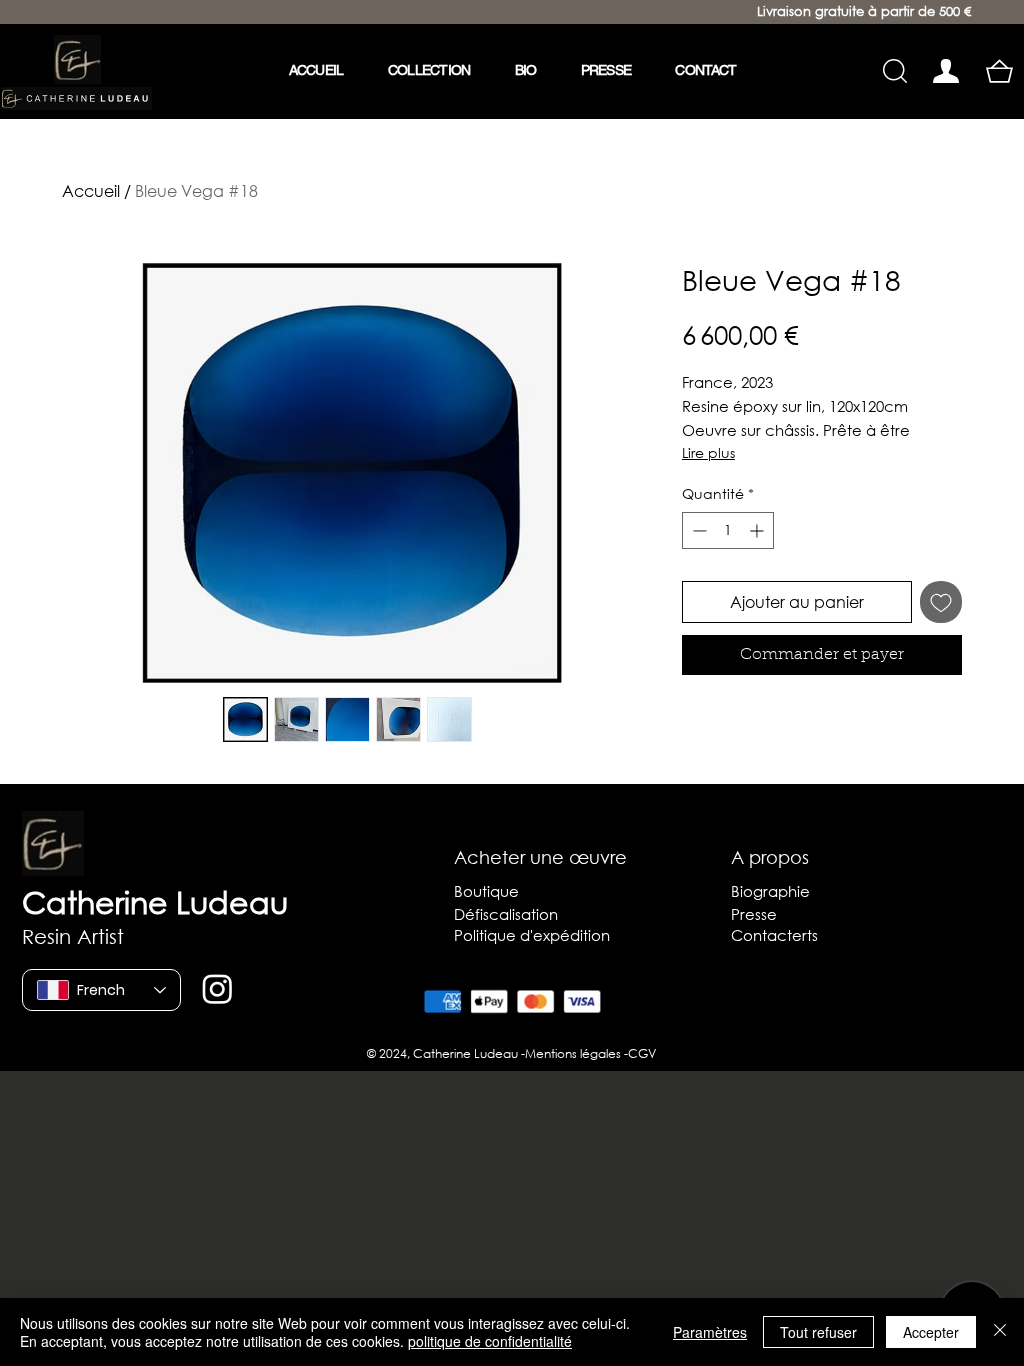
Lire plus (708, 452)
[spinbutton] (728, 530)
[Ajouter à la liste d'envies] (941, 602)
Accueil (91, 190)
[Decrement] (697, 530)
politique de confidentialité (490, 1341)
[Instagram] (217, 988)
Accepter (931, 1332)
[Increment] (758, 530)
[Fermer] (1000, 1332)
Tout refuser (818, 1332)
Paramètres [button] (710, 1332)
